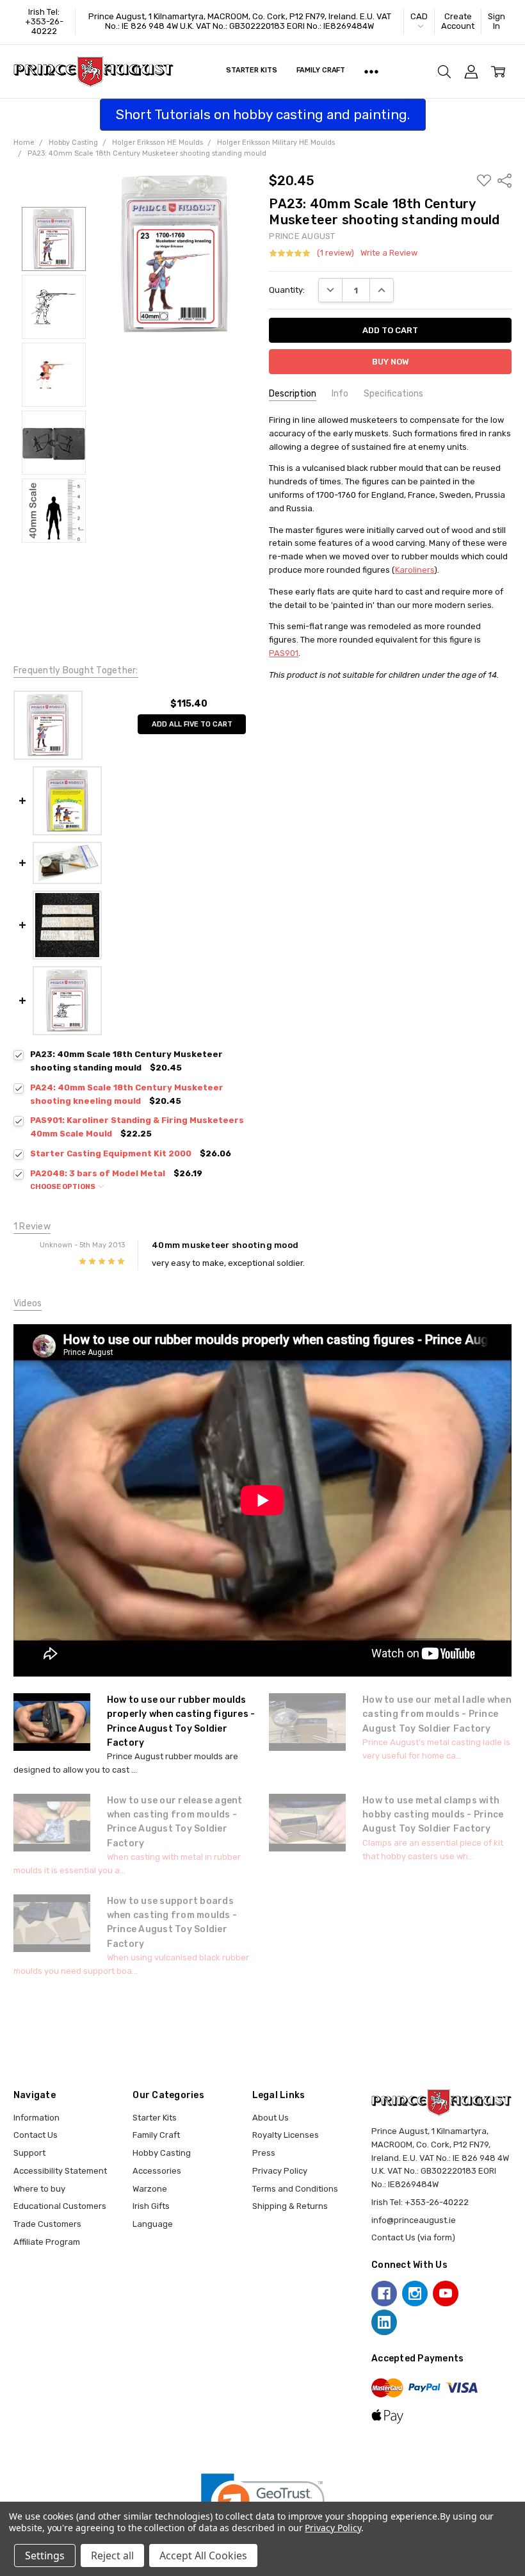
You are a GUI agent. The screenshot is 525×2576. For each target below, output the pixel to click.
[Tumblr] (476, 2293)
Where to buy (39, 2189)
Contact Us (36, 2135)
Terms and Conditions (295, 2189)
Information (36, 2118)
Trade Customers (47, 2224)
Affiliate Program (47, 2242)
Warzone (150, 2189)
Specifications (393, 394)
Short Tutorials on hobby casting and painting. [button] (263, 114)
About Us (271, 2118)
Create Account (458, 21)
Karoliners (415, 570)
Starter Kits (252, 70)
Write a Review (389, 253)
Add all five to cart (192, 724)
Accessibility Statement (60, 2171)
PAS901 (284, 653)
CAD (419, 16)
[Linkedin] (384, 2322)
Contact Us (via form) (413, 2237)
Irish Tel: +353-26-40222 (44, 21)
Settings (45, 2555)
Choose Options (63, 1187)
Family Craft (321, 70)
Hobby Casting (162, 2153)
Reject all (112, 2555)
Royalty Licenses (286, 2135)
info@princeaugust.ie (414, 2220)
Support (29, 2153)
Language (153, 2224)
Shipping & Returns (290, 2206)
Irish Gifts (151, 2206)
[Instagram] (415, 2293)
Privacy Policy (280, 2171)
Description (293, 394)
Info (340, 394)
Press (264, 2153)
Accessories (157, 2171)
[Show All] (371, 72)
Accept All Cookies (203, 2555)
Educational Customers (60, 2206)
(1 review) (335, 253)
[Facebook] (384, 2293)
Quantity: (287, 290)
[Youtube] (446, 2293)
